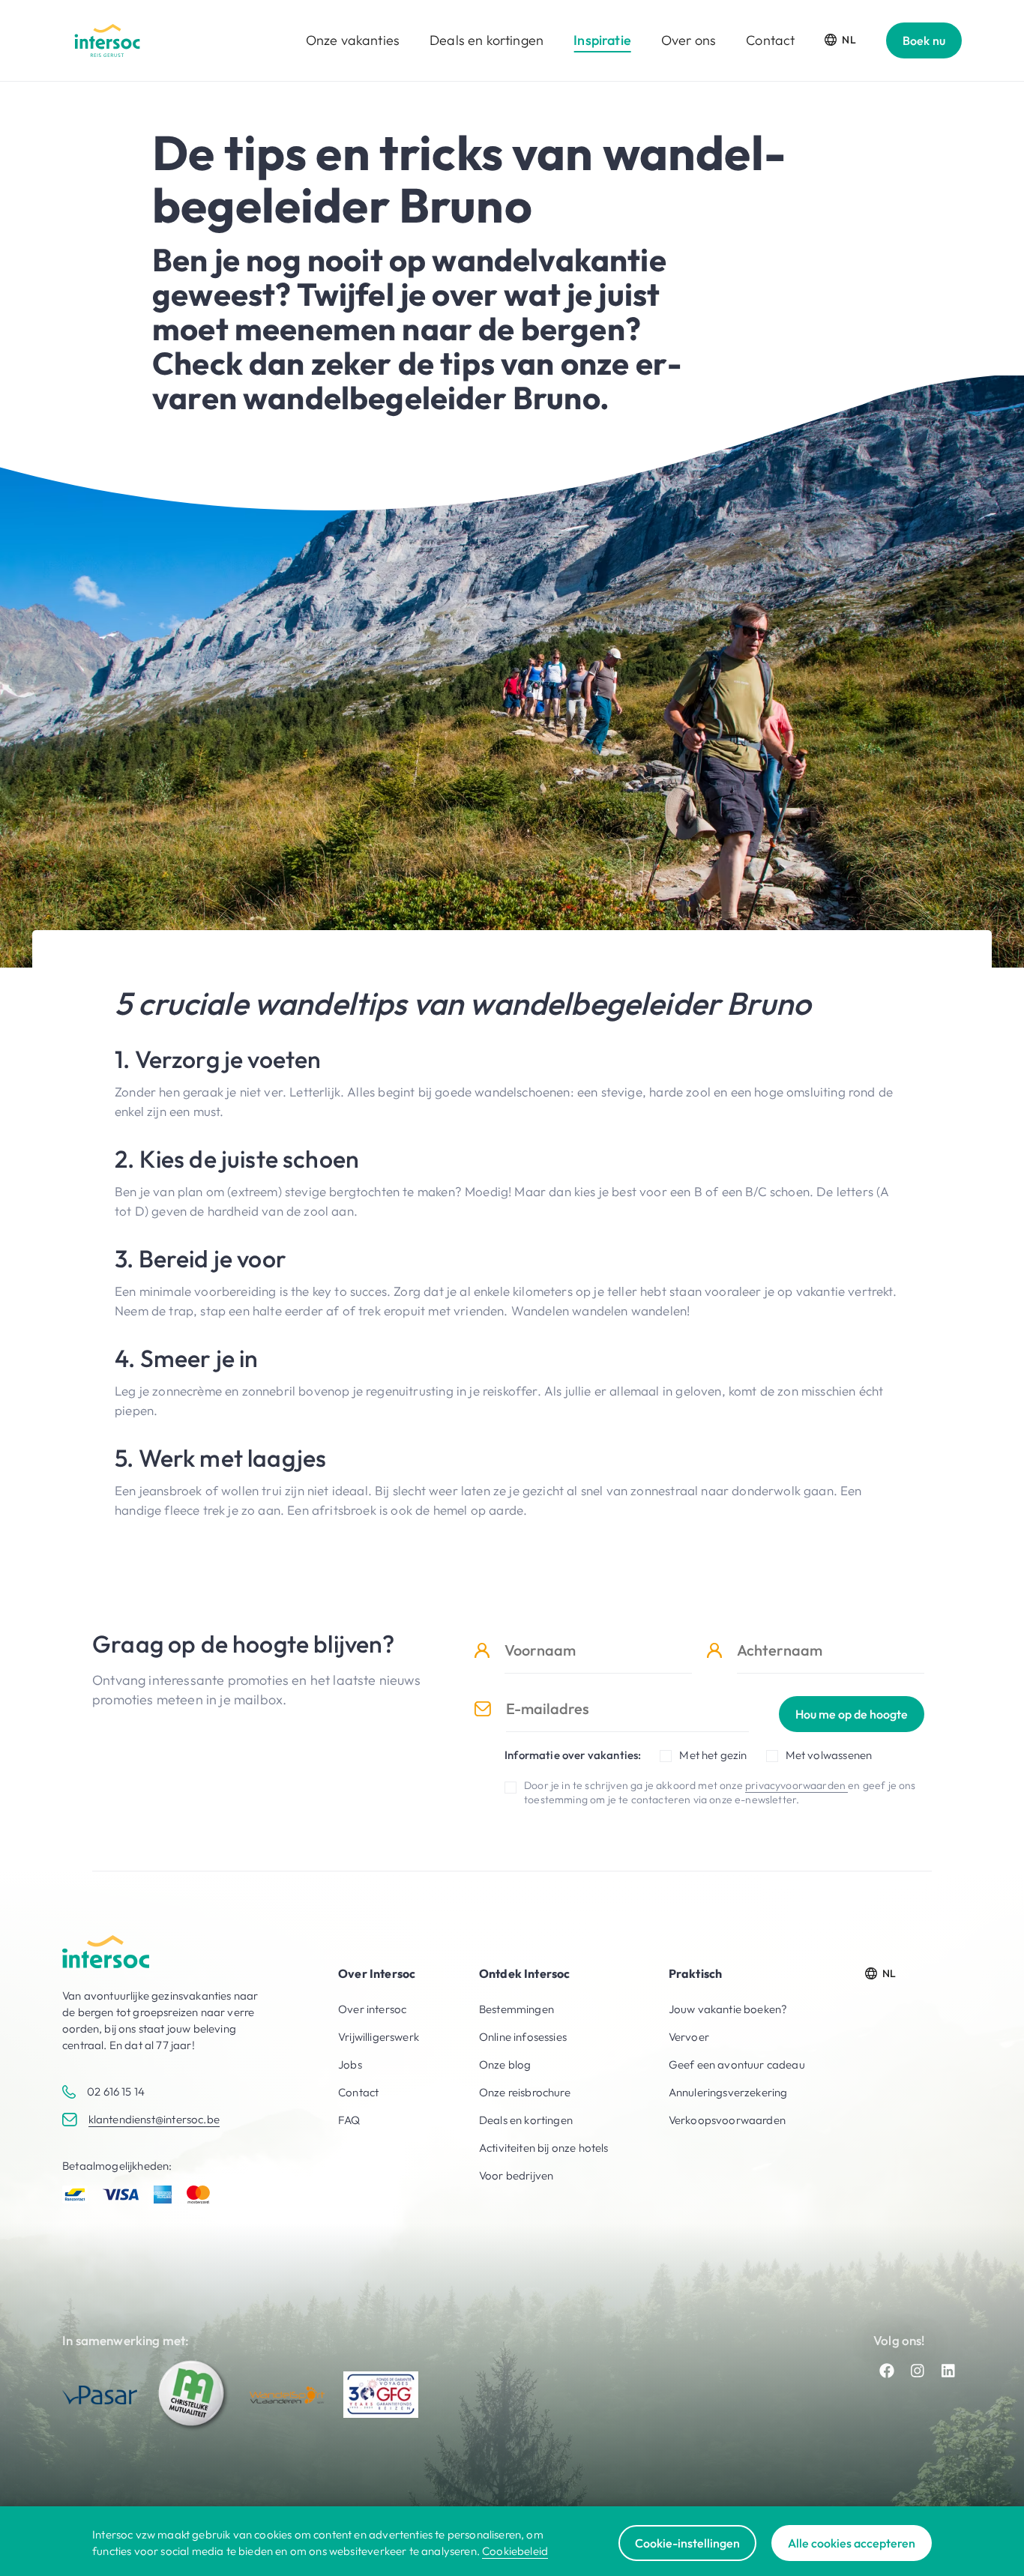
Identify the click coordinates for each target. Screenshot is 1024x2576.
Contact (770, 40)
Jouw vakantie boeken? (728, 2009)
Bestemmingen (516, 2009)
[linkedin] (948, 2371)
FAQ (349, 2120)
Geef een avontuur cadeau (737, 2064)
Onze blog (505, 2064)
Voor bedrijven (516, 2175)
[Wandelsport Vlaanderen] (287, 2395)
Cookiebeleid (515, 2551)
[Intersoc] (107, 40)
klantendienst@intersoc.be (154, 2119)
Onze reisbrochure (525, 2092)
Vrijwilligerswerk (379, 2037)
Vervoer (689, 2037)
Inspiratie (602, 40)
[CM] (193, 2395)
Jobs (350, 2064)
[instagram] (918, 2371)
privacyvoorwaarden (796, 1785)
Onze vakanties (353, 40)
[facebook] (887, 2371)
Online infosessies (523, 2037)
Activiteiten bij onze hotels (544, 2148)
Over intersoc (372, 2009)
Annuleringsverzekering (728, 2092)
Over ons (689, 40)
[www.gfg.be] (381, 2395)
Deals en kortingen (487, 40)
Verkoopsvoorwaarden (727, 2120)
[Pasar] (100, 2395)
